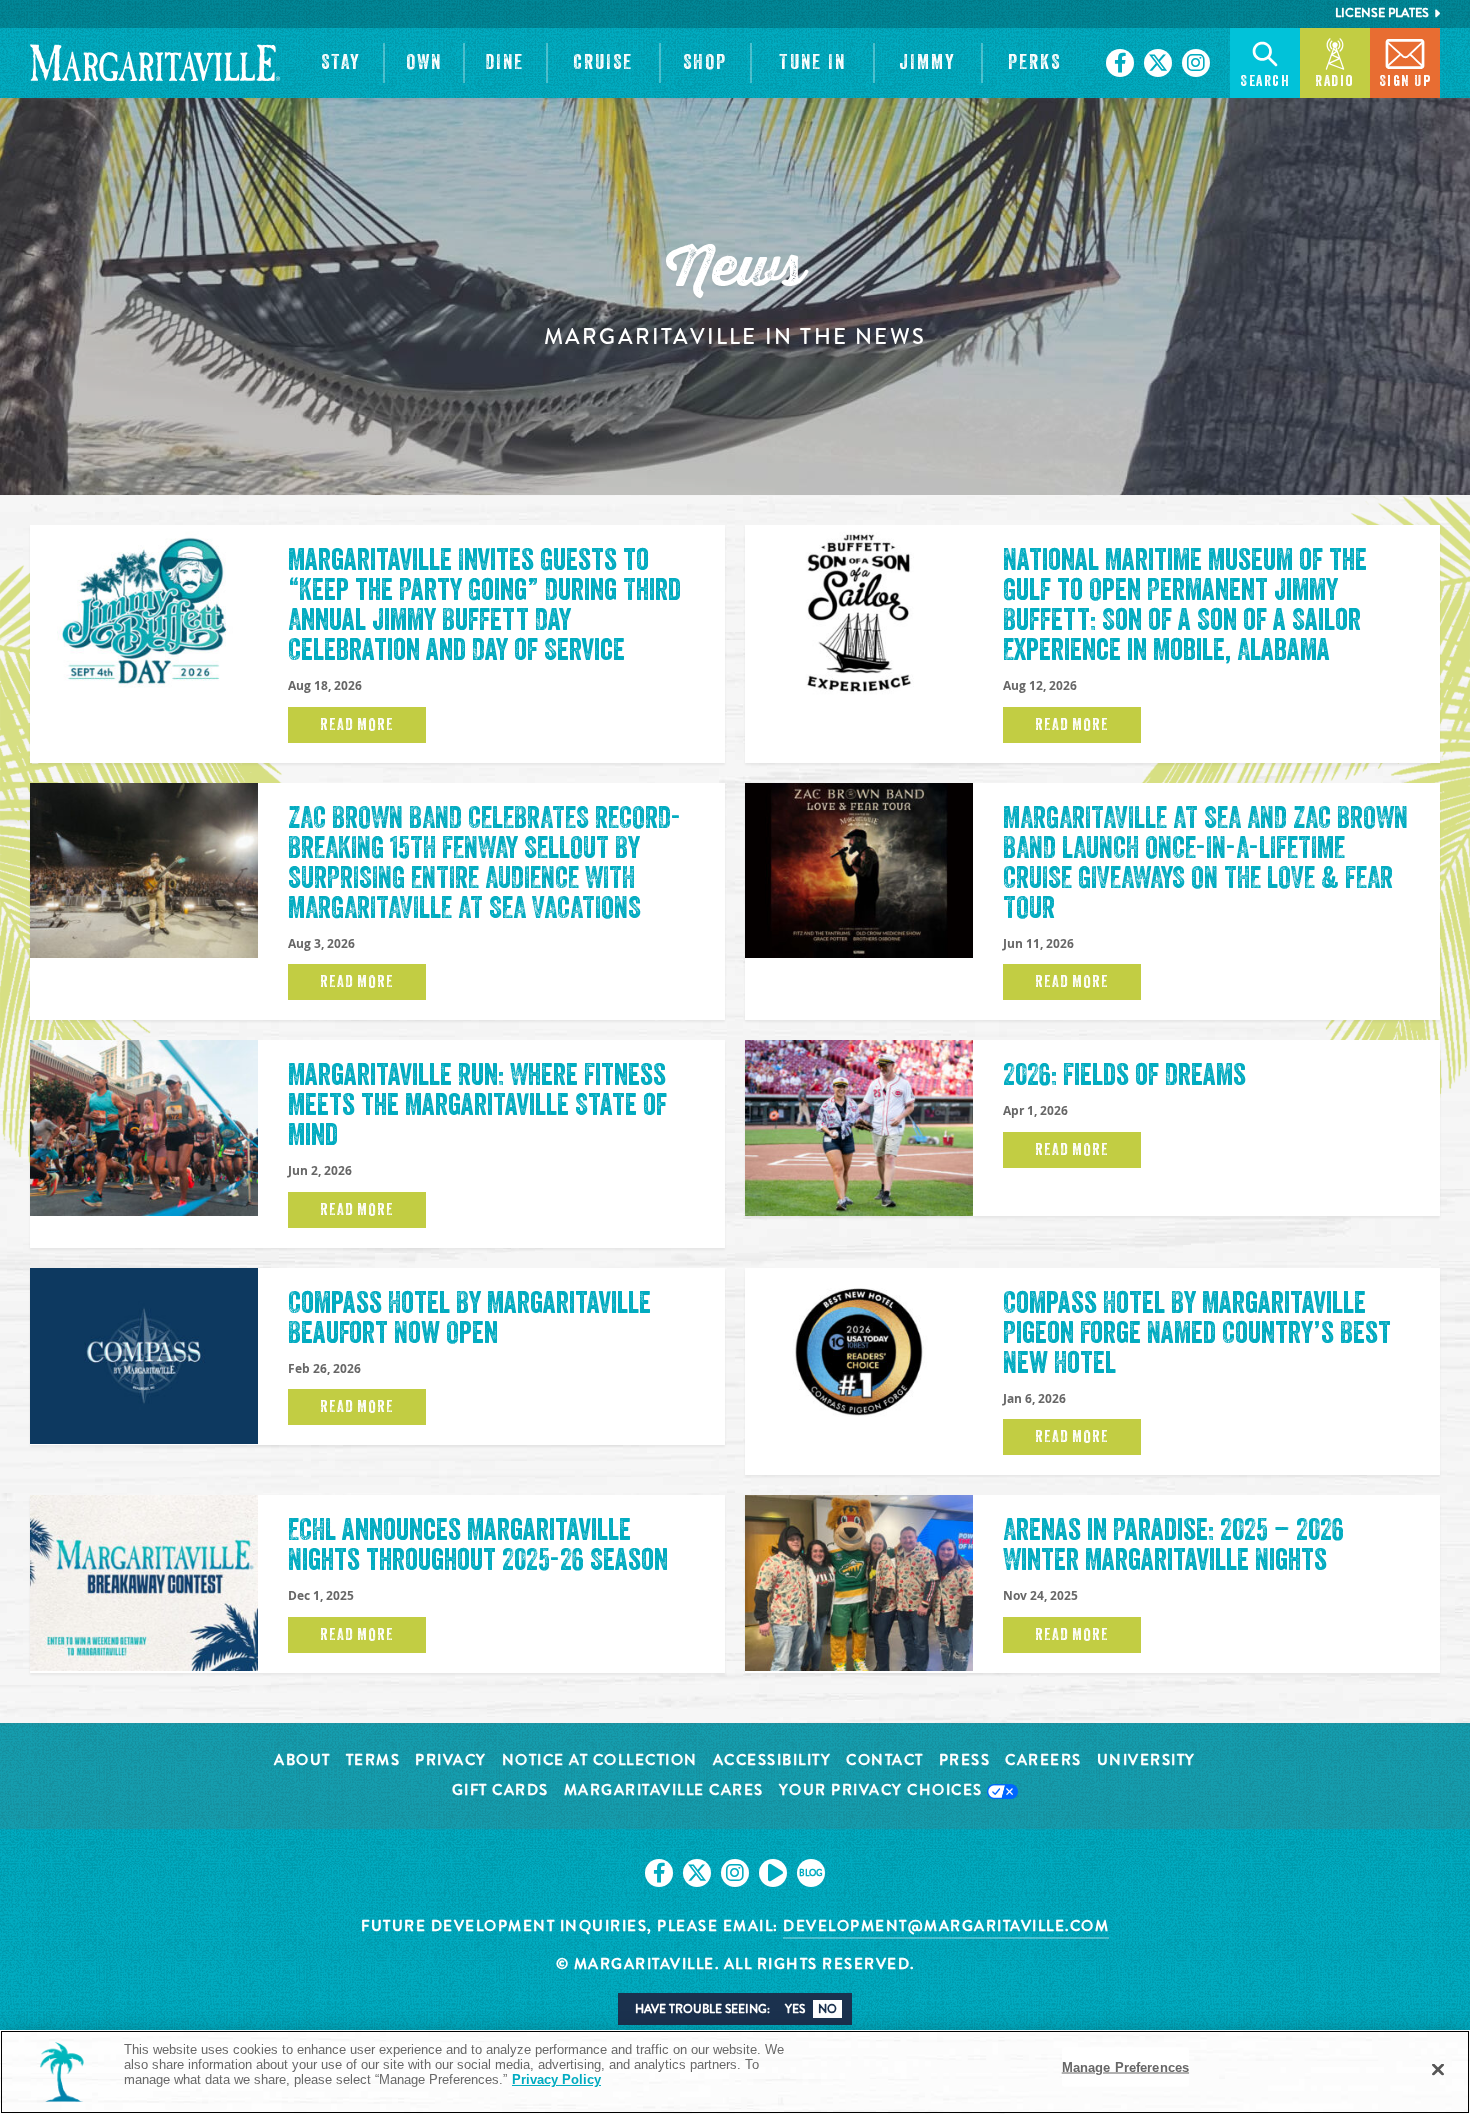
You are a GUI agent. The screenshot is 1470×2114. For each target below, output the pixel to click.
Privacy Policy (556, 2079)
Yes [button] (795, 2009)
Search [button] (1265, 81)
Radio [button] (1335, 81)
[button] (341, 63)
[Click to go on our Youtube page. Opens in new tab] (773, 1873)
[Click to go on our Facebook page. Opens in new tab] (1120, 63)
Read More (356, 725)
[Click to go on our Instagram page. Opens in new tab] (1196, 63)
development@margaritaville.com (946, 1926)
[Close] (1438, 2070)
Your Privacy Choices (883, 1791)
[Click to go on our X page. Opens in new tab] (1158, 63)
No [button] (827, 2009)
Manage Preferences (1125, 2067)
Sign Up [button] (1405, 81)
